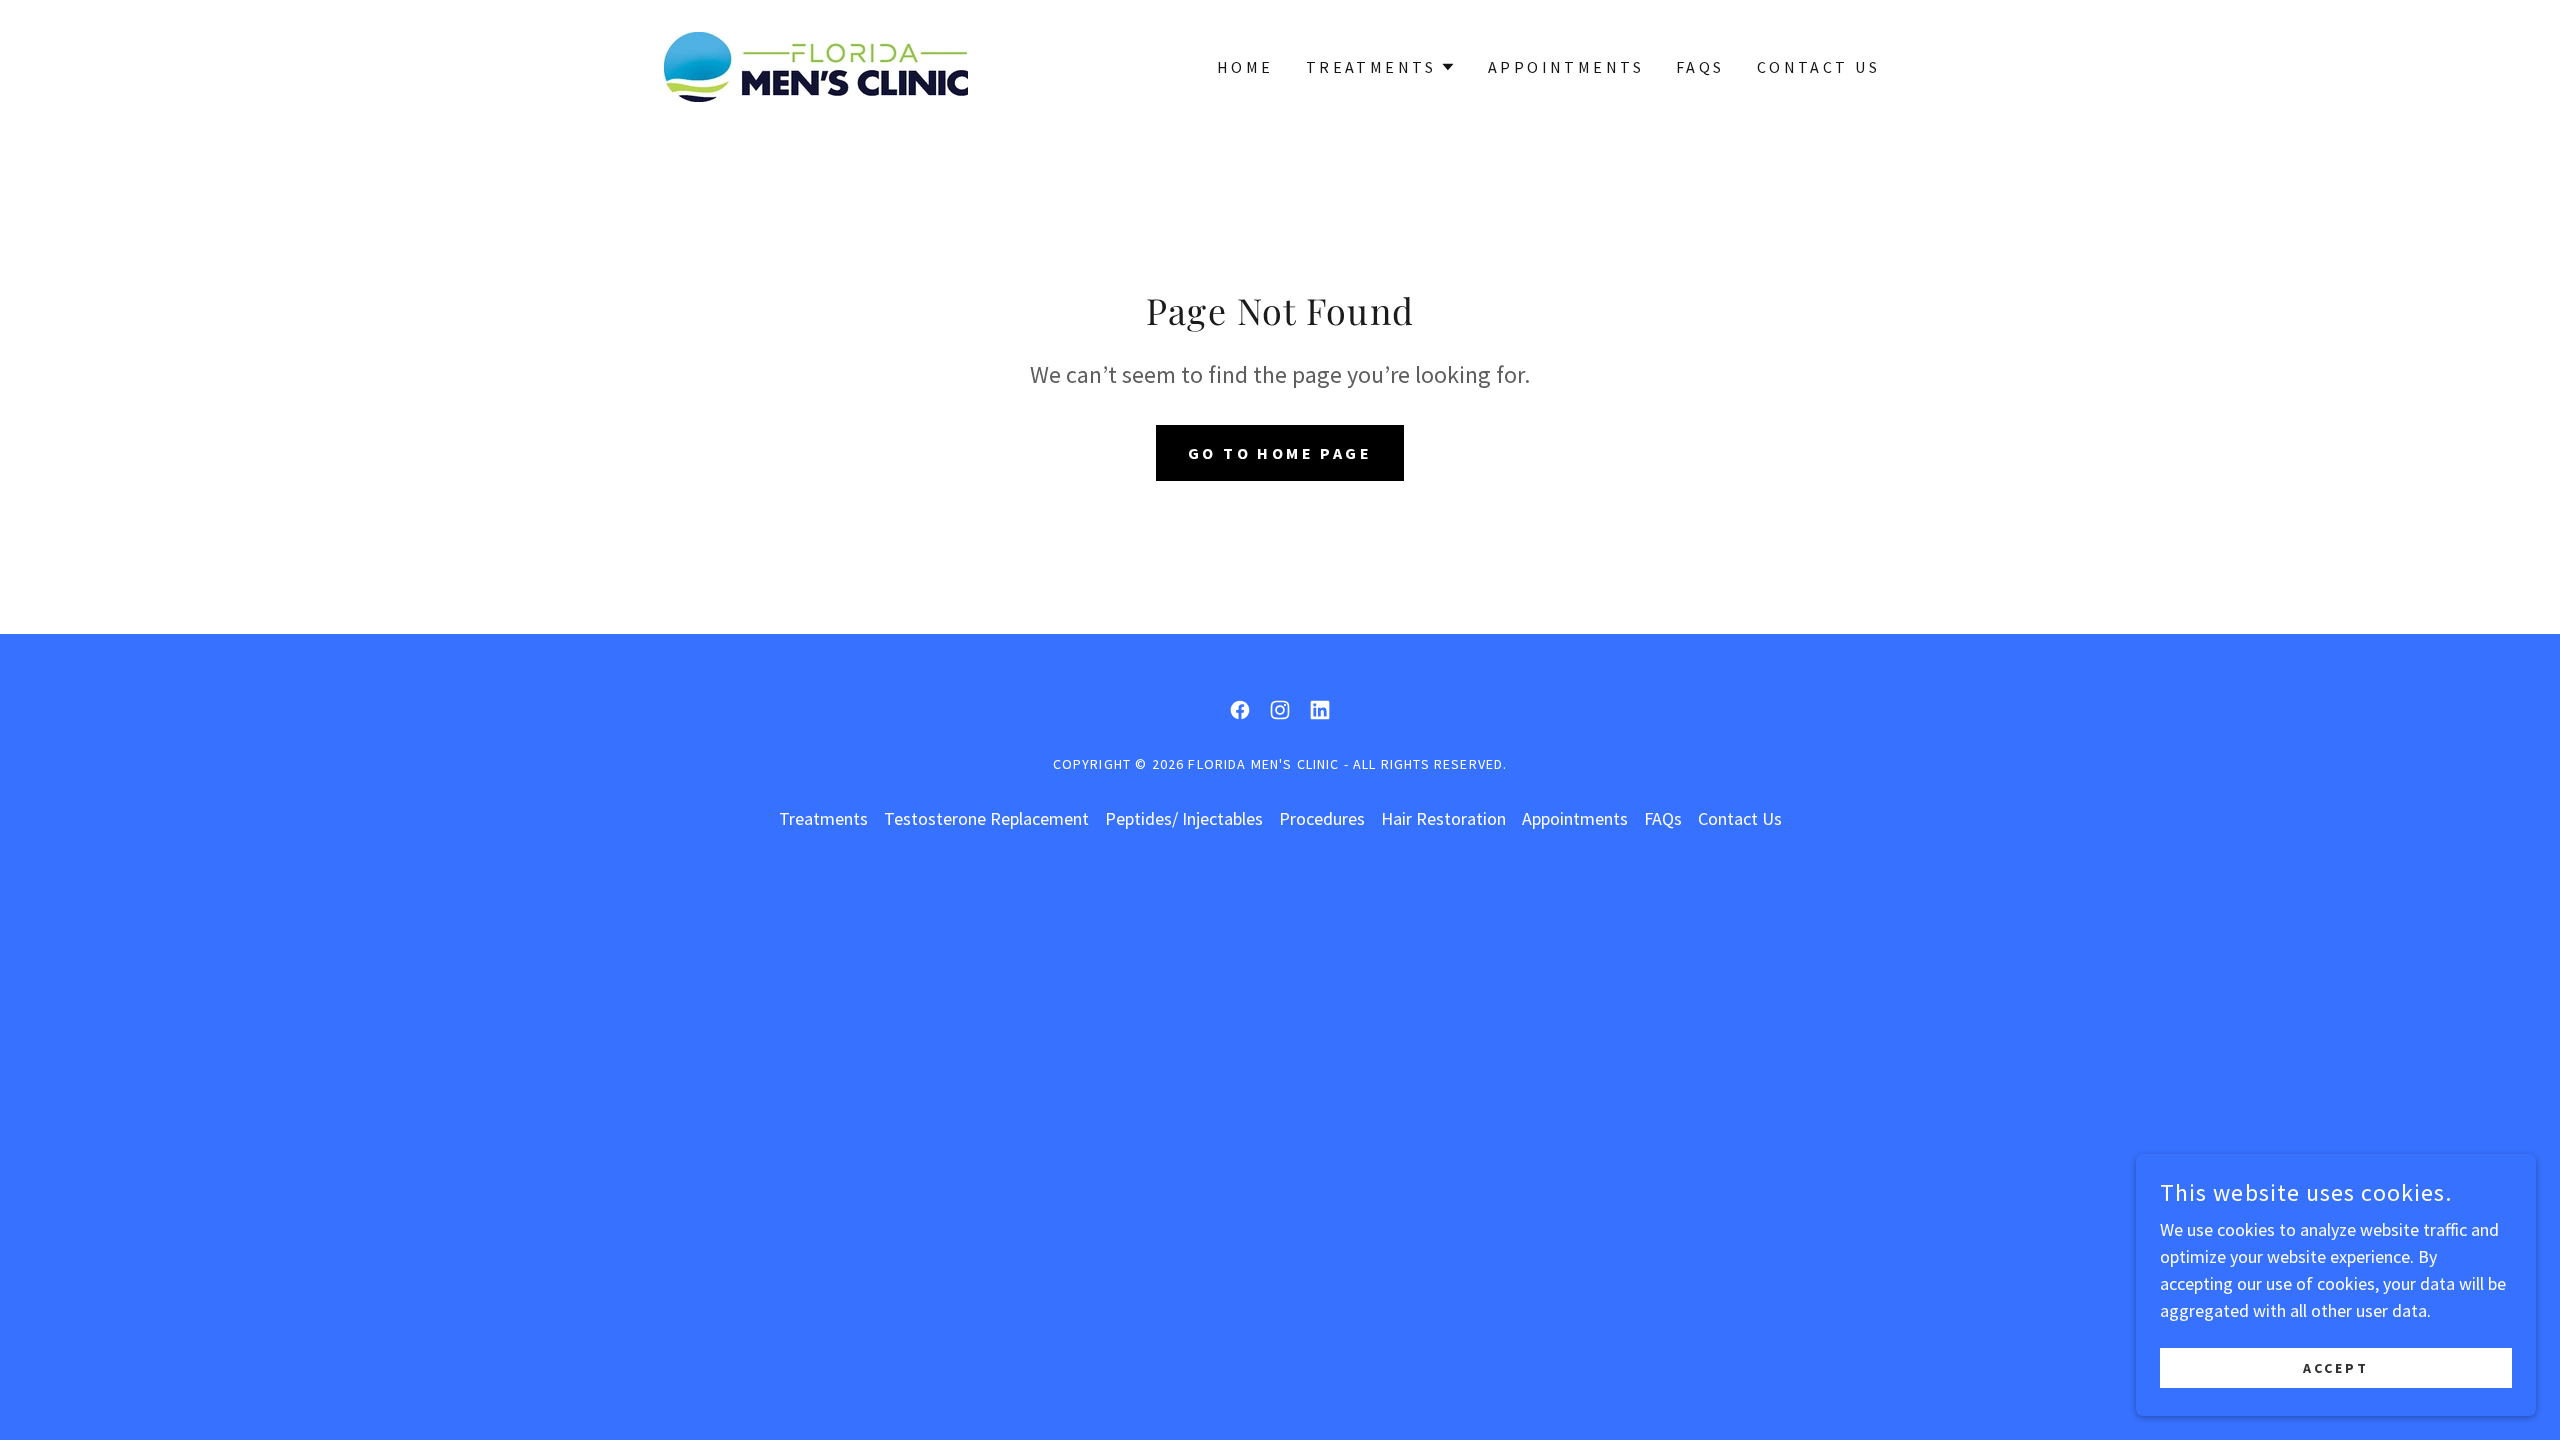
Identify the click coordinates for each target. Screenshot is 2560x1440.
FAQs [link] (1700, 67)
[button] (1381, 67)
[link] (816, 64)
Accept (2336, 1368)
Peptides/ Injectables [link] (1184, 818)
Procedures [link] (1322, 818)
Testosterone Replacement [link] (986, 818)
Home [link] (1245, 67)
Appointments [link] (1566, 67)
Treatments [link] (823, 818)
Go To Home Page (1280, 453)
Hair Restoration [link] (1443, 818)
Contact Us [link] (1818, 67)
